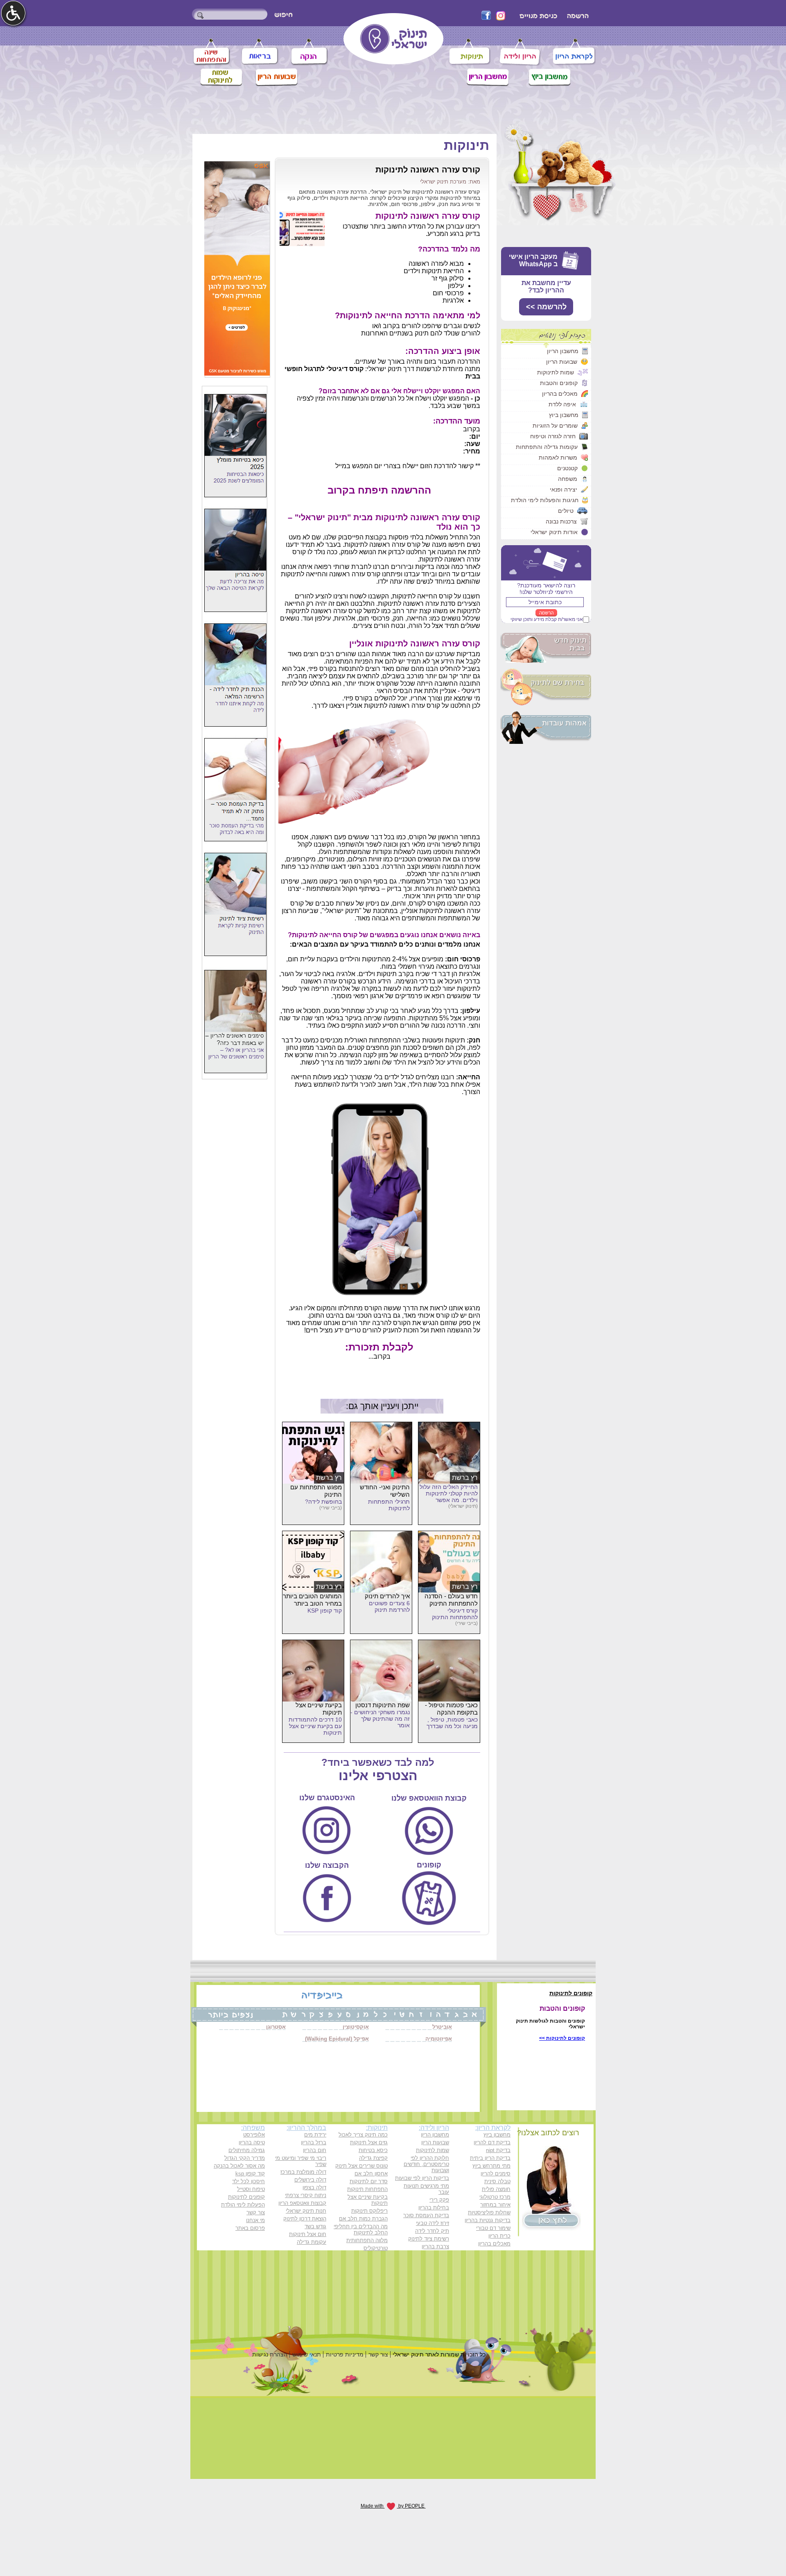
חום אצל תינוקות (308, 2234)
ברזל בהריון (314, 2142)
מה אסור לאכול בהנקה (239, 2166)
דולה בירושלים (310, 2180)
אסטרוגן (276, 2027)
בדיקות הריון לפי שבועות (422, 2178)
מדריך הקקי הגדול (245, 2158)
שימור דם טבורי (493, 2228)
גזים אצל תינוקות (369, 2142)
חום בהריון (315, 2150)
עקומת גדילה (312, 2242)
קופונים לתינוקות (246, 2197)
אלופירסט (254, 2135)
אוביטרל (442, 2027)
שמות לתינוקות (556, 372)
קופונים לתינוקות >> (562, 2038)
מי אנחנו (255, 2220)
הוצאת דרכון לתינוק (305, 2219)
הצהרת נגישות (270, 2354)
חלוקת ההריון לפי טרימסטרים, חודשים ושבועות (426, 2164)
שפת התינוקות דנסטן (383, 1705)
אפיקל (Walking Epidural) (337, 2039)
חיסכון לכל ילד (248, 2181)
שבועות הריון (562, 362)
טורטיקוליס (376, 2248)
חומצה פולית (496, 2189)
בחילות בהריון (434, 2208)
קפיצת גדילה (373, 2158)
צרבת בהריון (435, 2246)
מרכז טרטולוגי (495, 2197)
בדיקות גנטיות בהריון (488, 2220)
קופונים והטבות (559, 383)
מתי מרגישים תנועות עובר (426, 2189)
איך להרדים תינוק (387, 1596)
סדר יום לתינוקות (369, 2181)
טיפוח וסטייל (251, 2189)
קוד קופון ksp (250, 2174)
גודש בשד (315, 2226)
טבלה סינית (497, 2181)
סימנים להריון (496, 2174)
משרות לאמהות (558, 458)
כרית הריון (499, 2236)
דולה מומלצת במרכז (303, 2172)
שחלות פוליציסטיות (489, 2212)
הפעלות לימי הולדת (243, 2205)
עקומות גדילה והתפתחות (547, 447)
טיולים (566, 511)
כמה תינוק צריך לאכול (363, 2135)
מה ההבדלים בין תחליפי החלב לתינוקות (361, 2229)
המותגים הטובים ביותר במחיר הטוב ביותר (312, 1600)
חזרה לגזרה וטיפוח (553, 436)
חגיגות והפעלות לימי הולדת (545, 500)
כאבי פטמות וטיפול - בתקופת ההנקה (451, 1709)
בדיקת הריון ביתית (490, 2158)
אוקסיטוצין (356, 2027)
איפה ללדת (562, 404)
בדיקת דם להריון (492, 2142)
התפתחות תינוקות (367, 2189)
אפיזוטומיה (439, 2039)
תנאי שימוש (307, 2354)
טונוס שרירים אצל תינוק (361, 2166)
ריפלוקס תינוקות (369, 2211)
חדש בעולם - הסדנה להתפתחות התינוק (451, 1600)
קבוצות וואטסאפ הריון (302, 2203)
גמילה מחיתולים (247, 2150)
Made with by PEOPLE (393, 2506)
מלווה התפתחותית (367, 2240)
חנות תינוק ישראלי (306, 2211)
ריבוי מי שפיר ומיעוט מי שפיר (301, 2161)
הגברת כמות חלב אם (363, 2219)
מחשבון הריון (563, 351)
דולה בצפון (314, 2187)
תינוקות (466, 145)
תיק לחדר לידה (432, 2231)
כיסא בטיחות (373, 2150)
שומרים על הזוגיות (555, 426)
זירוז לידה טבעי (433, 2223)
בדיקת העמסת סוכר (426, 2215)
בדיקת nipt (498, 2150)
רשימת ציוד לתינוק (429, 2239)
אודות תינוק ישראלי (554, 532)
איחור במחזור (495, 2205)
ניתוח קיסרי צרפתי (306, 2195)
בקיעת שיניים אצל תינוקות (368, 2200)
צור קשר (256, 2212)
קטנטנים (567, 468)
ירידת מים (315, 2135)
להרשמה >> (546, 307)
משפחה (568, 479)
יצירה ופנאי (564, 489)
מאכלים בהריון (560, 394)
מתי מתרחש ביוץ (491, 2166)
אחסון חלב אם (371, 2174)
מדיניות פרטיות (345, 2354)
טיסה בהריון (252, 2142)
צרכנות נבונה (561, 521)
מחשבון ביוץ (564, 415)
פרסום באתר (250, 2228)
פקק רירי (439, 2200)
